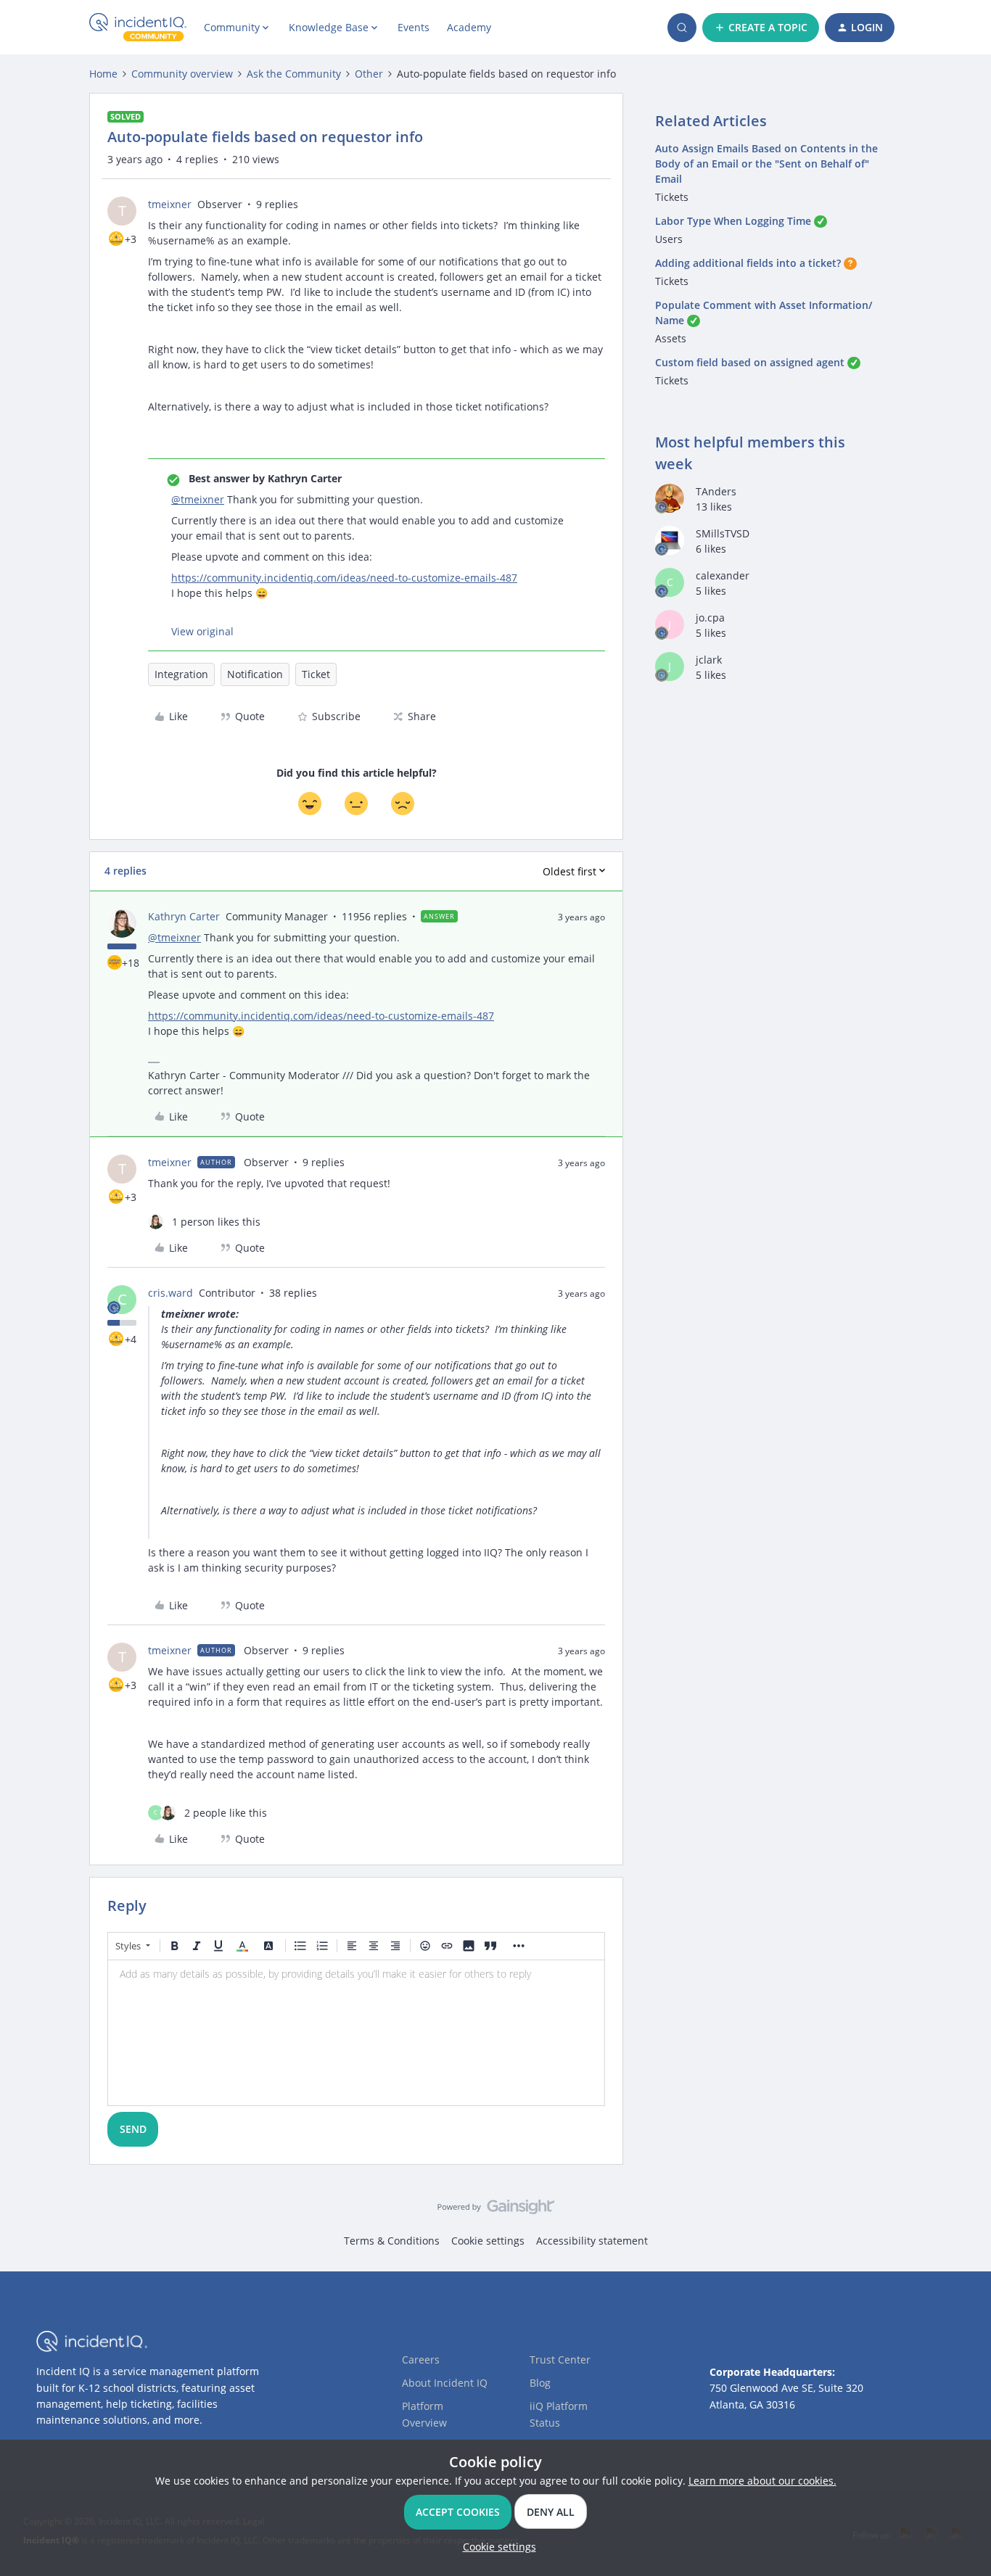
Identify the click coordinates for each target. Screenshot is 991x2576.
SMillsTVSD (723, 533)
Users (669, 239)
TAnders (716, 491)
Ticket (316, 674)
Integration (181, 674)
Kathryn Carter (184, 916)
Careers (421, 2360)
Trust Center (560, 2360)
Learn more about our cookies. (762, 2481)
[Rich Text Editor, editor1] (356, 2033)
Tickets (672, 197)
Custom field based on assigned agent (750, 362)
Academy (469, 27)
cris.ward (170, 1293)
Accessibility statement (592, 2241)
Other (369, 74)
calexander (723, 575)
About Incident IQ (445, 2383)
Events (414, 27)
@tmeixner (198, 499)
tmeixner (170, 204)
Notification (255, 674)
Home (103, 74)
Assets (671, 338)
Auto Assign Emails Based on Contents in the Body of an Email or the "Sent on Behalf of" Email (766, 164)
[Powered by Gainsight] (496, 2210)
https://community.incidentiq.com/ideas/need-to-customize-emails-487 (344, 578)
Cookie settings (488, 2241)
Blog (540, 2383)
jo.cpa (710, 618)
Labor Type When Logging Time (733, 221)
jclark (709, 660)
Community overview (182, 74)
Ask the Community (294, 74)
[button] (761, 28)
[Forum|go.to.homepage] (138, 28)
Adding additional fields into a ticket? (748, 263)
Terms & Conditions (392, 2241)
